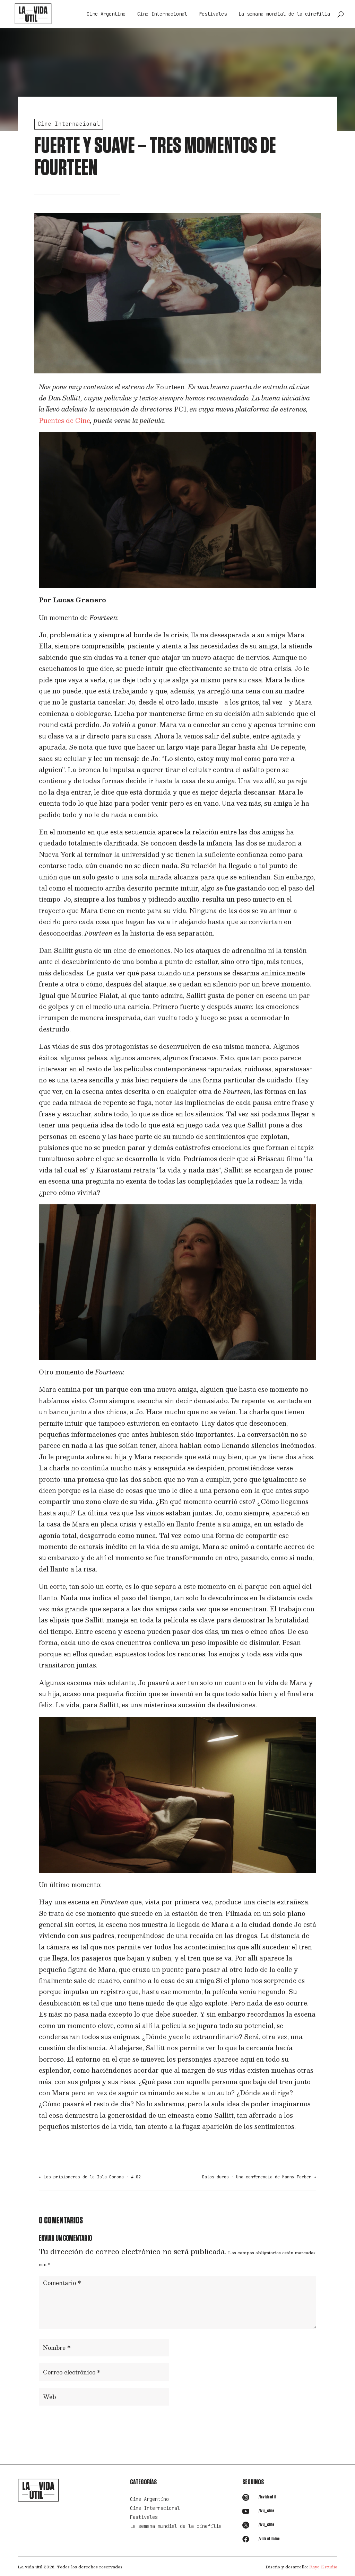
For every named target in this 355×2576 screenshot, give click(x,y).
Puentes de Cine (64, 421)
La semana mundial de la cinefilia (284, 14)
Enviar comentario (281, 2419)
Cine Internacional (162, 14)
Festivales (213, 14)
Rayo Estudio (323, 2567)
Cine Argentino (106, 14)
